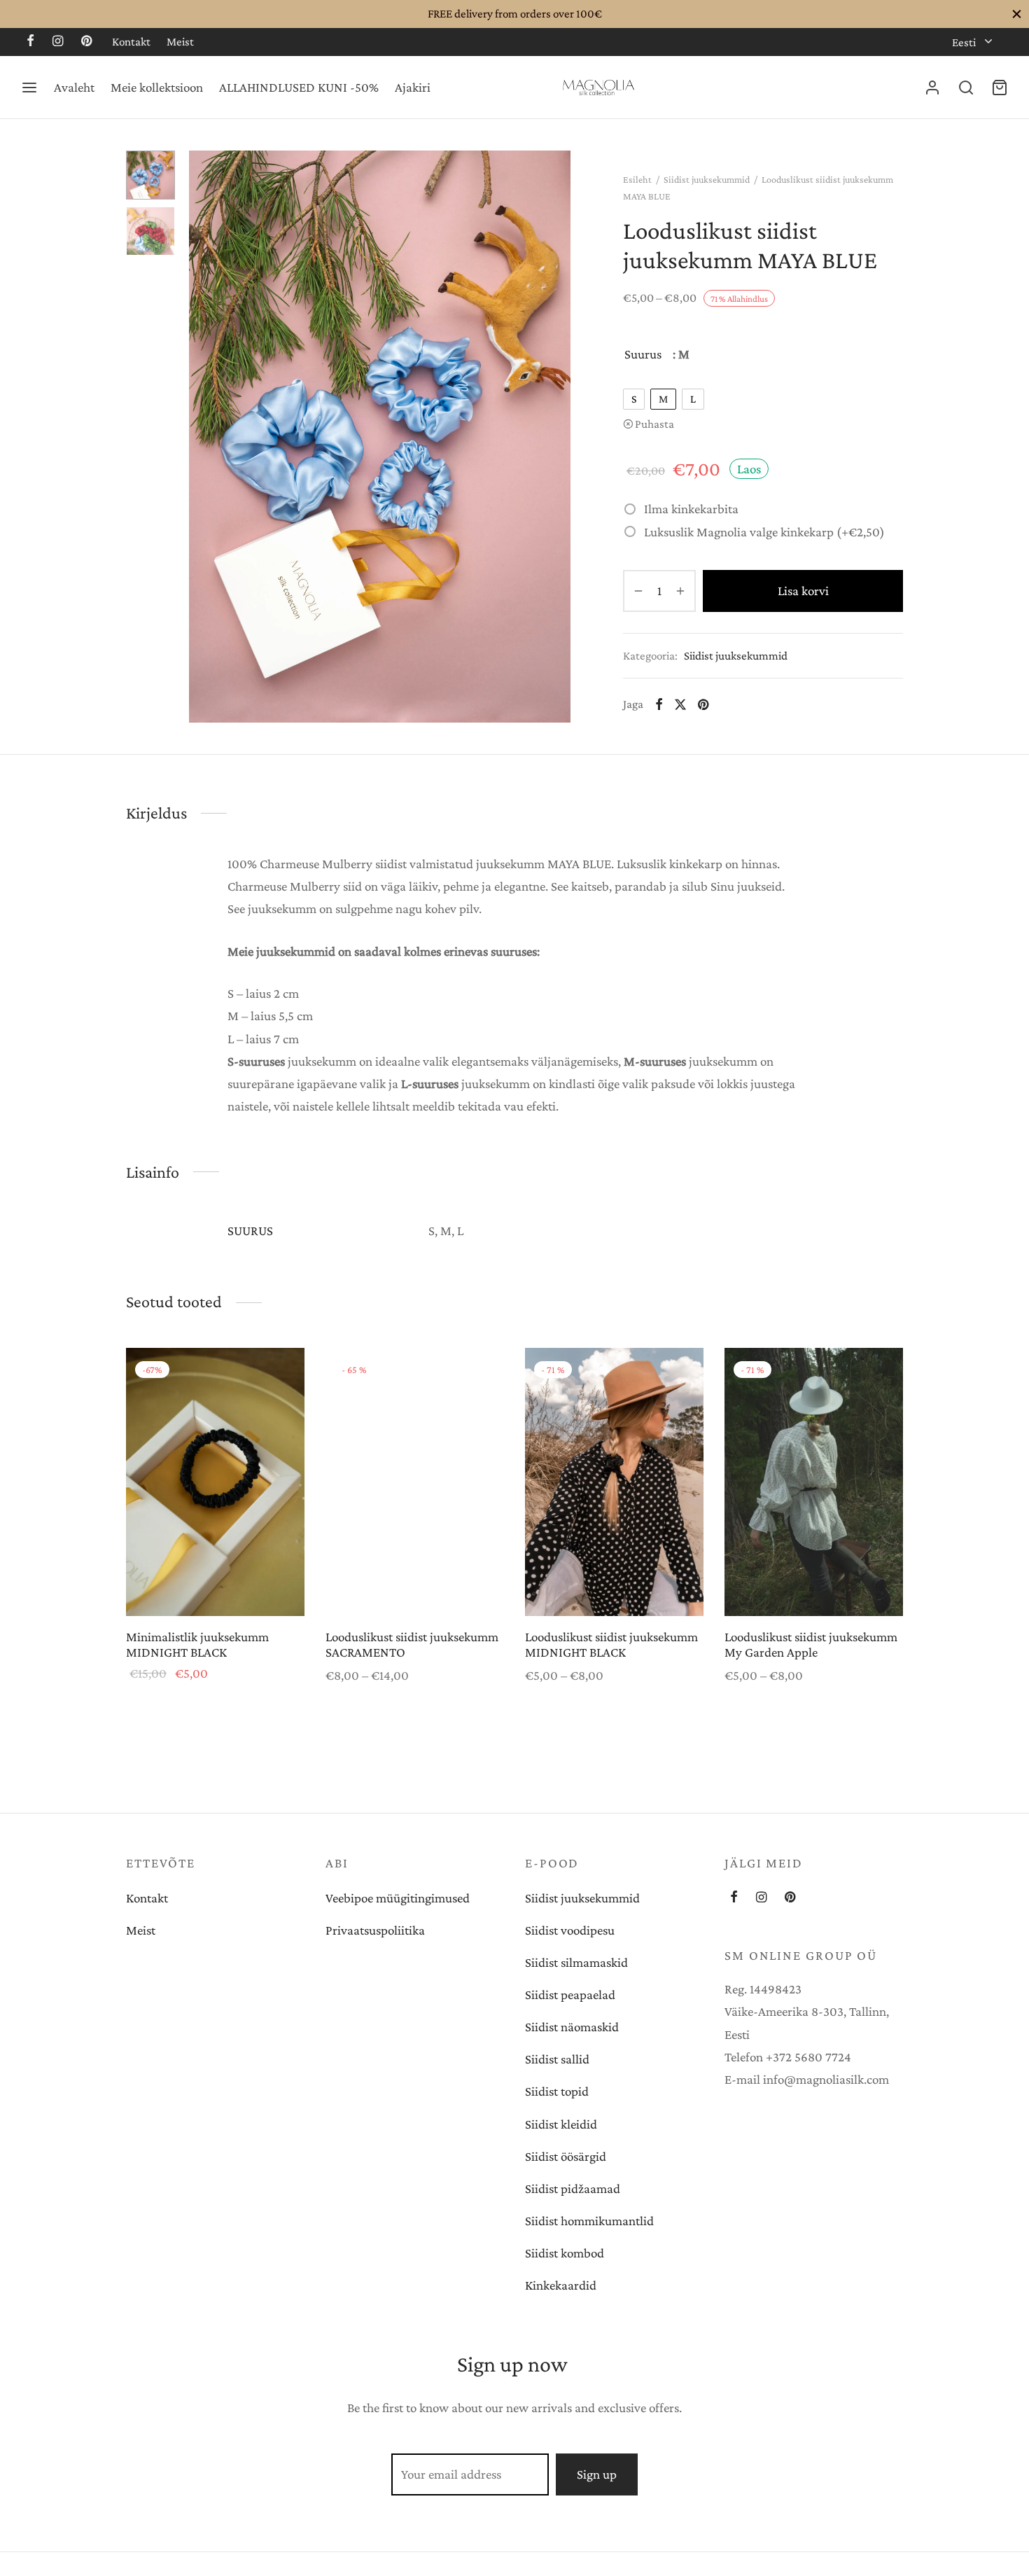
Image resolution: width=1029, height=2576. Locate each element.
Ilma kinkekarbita (691, 509)
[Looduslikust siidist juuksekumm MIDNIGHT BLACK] (614, 1482)
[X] (680, 704)
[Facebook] (30, 42)
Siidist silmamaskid (576, 1962)
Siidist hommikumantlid (589, 2221)
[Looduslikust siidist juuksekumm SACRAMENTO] (415, 1482)
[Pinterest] (86, 42)
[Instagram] (58, 42)
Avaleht (74, 87)
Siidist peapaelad (570, 1994)
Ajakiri (413, 87)
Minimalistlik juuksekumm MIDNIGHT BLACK (197, 1645)
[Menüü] (29, 88)
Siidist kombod (565, 2253)
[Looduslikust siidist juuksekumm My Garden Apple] (814, 1482)
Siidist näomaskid (572, 2027)
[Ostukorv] (1000, 88)
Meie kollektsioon (157, 87)
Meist (180, 42)
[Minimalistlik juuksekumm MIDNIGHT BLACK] (215, 1482)
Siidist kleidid (561, 2124)
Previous (203, 437)
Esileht (637, 179)
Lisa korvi (803, 591)
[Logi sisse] (932, 88)
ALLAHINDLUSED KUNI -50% (299, 87)
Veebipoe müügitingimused (398, 1898)
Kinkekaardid (561, 2285)
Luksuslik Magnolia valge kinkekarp (764, 531)
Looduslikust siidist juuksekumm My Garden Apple (811, 1645)
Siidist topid (557, 2091)
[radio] (634, 399)
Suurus (643, 354)
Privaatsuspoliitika (375, 1930)
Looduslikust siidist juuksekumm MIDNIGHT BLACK (611, 1645)
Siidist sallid (557, 2059)
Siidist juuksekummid (707, 179)
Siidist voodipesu (570, 1930)
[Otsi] (966, 88)
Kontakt (131, 42)
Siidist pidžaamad (573, 2188)
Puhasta (654, 424)
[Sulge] (1017, 14)
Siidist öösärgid (566, 2156)
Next (556, 437)
